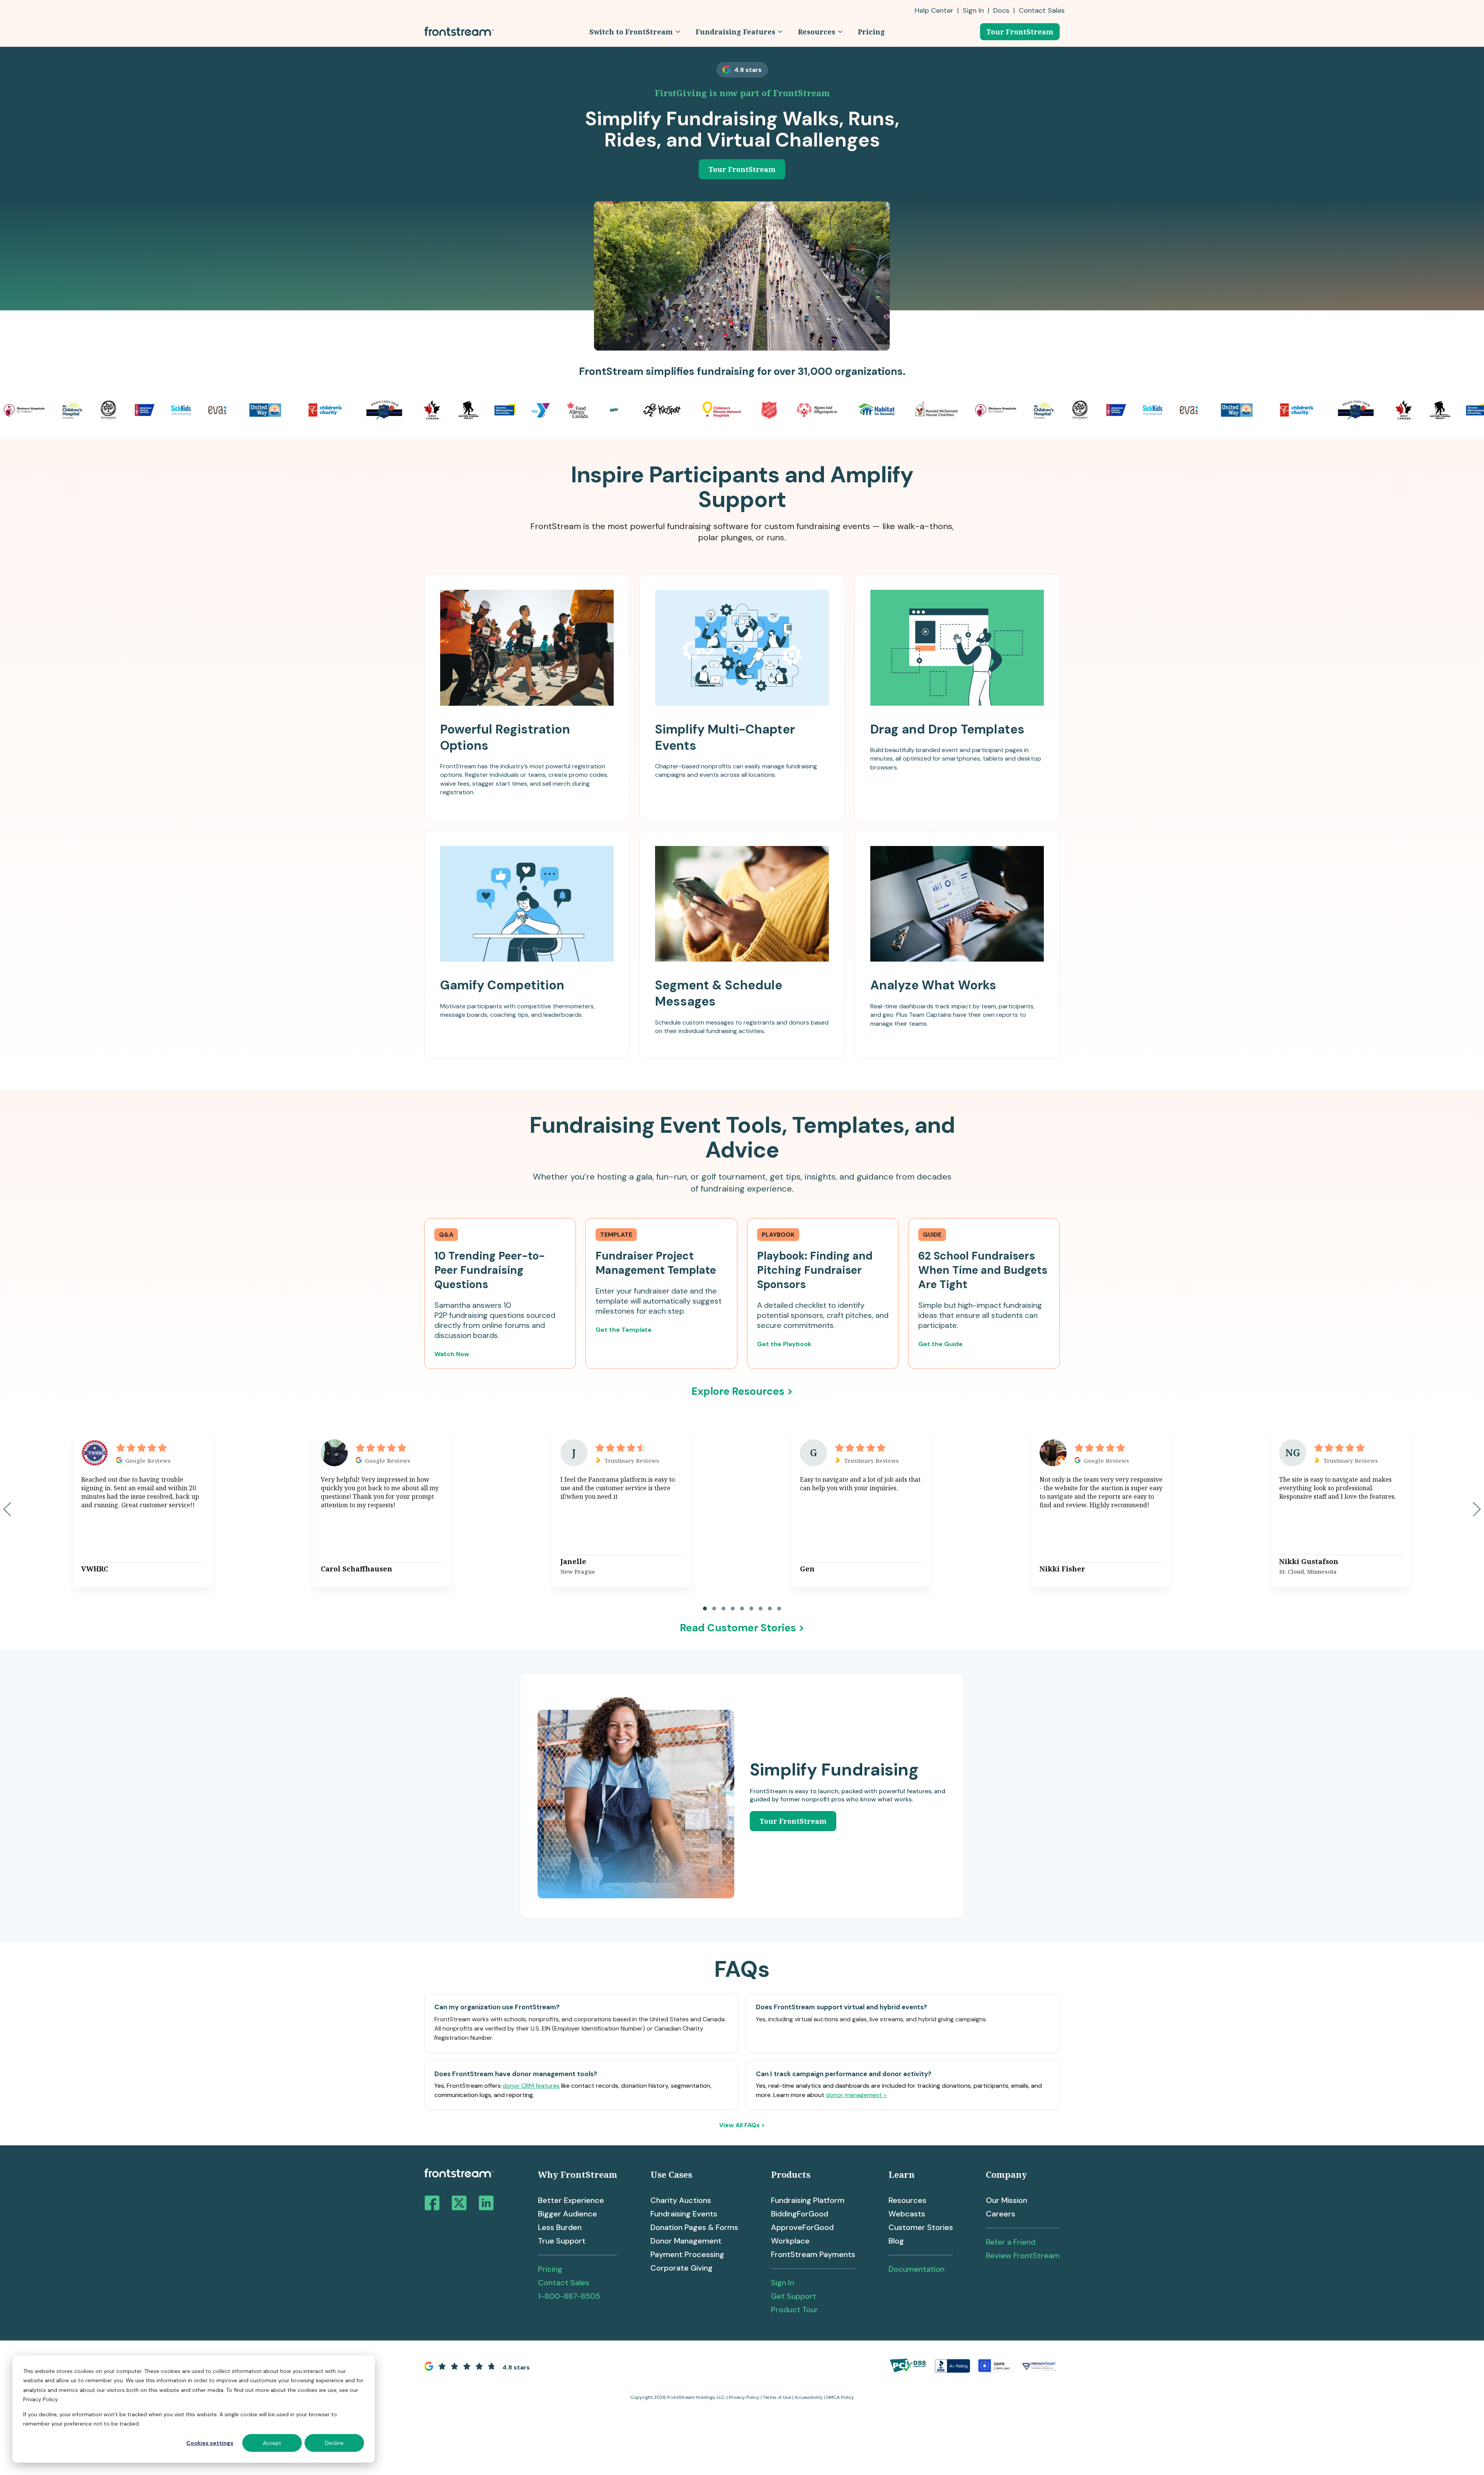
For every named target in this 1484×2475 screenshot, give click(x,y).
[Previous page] (7, 1509)
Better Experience (571, 2200)
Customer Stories (921, 2227)
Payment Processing (687, 2254)
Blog (896, 2241)
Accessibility (809, 2397)
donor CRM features (531, 2086)
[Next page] (1477, 1509)
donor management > (856, 2095)
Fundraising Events (684, 2214)
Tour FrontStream (1020, 32)
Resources (907, 2200)
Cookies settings (210, 2443)
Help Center (934, 10)
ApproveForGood (802, 2227)
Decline (334, 2443)
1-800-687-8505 (569, 2296)
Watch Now (452, 1354)
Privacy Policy (744, 2397)
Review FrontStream (1023, 2255)
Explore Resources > (742, 1391)
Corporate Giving (682, 2268)
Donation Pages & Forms (694, 2227)
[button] (635, 32)
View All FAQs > (742, 2125)
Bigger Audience (568, 2214)
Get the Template (624, 1330)
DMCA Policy (840, 2397)
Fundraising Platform (808, 2200)
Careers (1001, 2214)
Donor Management (686, 2241)
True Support (562, 2241)
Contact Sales (564, 2283)
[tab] (705, 1609)
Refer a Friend (1011, 2242)
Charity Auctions (681, 2200)
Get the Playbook (784, 1344)
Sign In (973, 10)
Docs (1001, 10)
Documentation (916, 2269)
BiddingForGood (800, 2214)
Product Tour (795, 2310)
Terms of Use (777, 2397)
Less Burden (560, 2227)
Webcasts (907, 2214)
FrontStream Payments (813, 2254)
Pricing (550, 2269)
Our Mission (1007, 2200)
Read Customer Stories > (742, 1628)
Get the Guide (940, 1344)
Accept (272, 2443)
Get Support (794, 2296)
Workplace (790, 2241)
